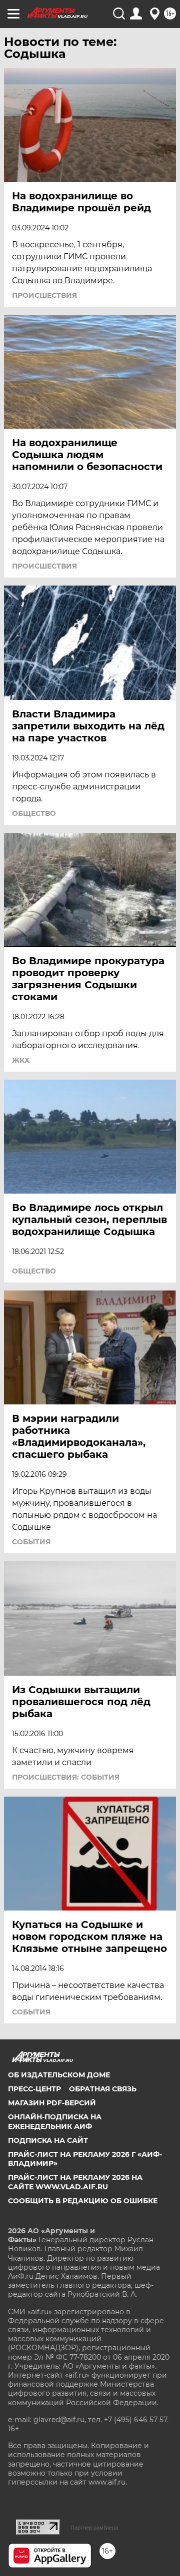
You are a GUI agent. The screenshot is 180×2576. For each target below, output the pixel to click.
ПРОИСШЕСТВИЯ (44, 295)
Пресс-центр (34, 2089)
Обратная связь (103, 2089)
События (31, 1542)
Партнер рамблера (94, 2528)
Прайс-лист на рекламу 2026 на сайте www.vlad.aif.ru (75, 2182)
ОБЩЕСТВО (34, 813)
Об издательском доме (59, 2075)
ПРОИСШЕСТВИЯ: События (66, 1777)
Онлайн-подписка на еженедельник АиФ (55, 2121)
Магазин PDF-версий (52, 2103)
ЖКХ (21, 1060)
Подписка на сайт (48, 2140)
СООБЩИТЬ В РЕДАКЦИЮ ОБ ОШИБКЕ (83, 2201)
